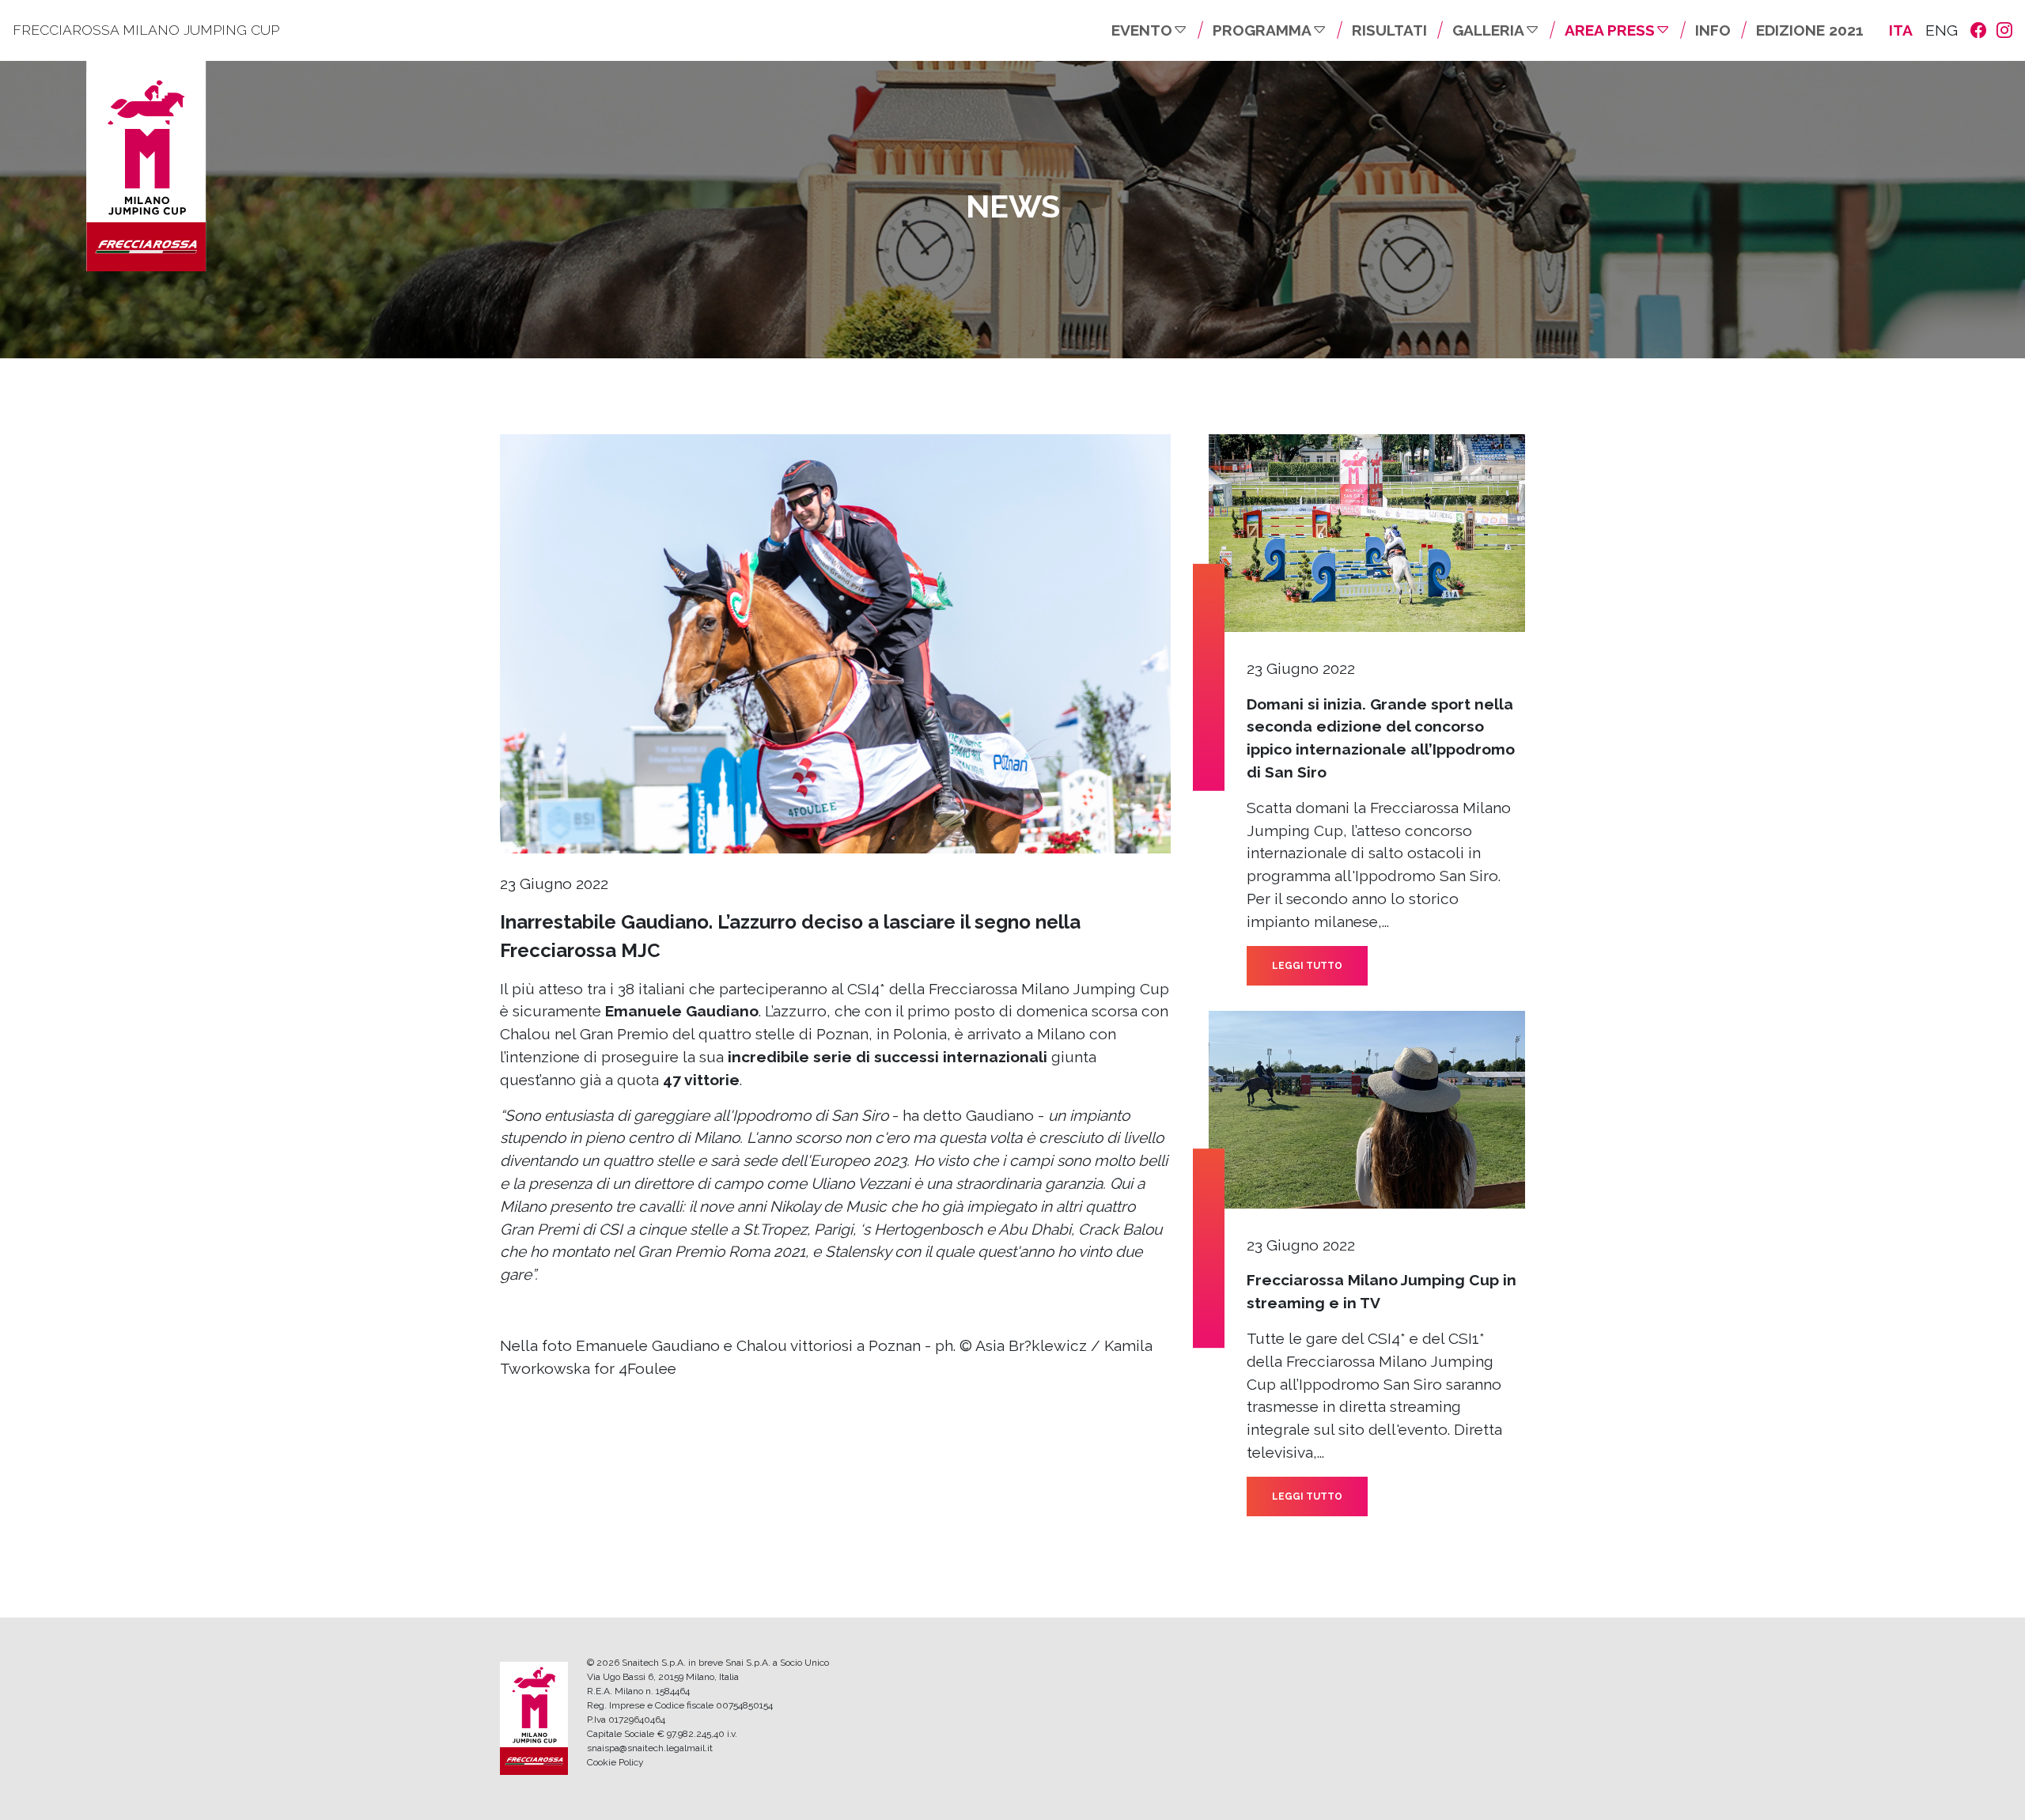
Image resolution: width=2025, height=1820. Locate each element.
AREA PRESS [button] (1610, 30)
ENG (1942, 30)
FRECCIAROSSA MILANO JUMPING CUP (146, 30)
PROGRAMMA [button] (1262, 30)
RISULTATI (1389, 30)
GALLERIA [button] (1488, 30)
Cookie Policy (615, 1762)
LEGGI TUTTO (1307, 966)
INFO (1713, 30)
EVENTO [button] (1142, 30)
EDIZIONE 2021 (1810, 30)
